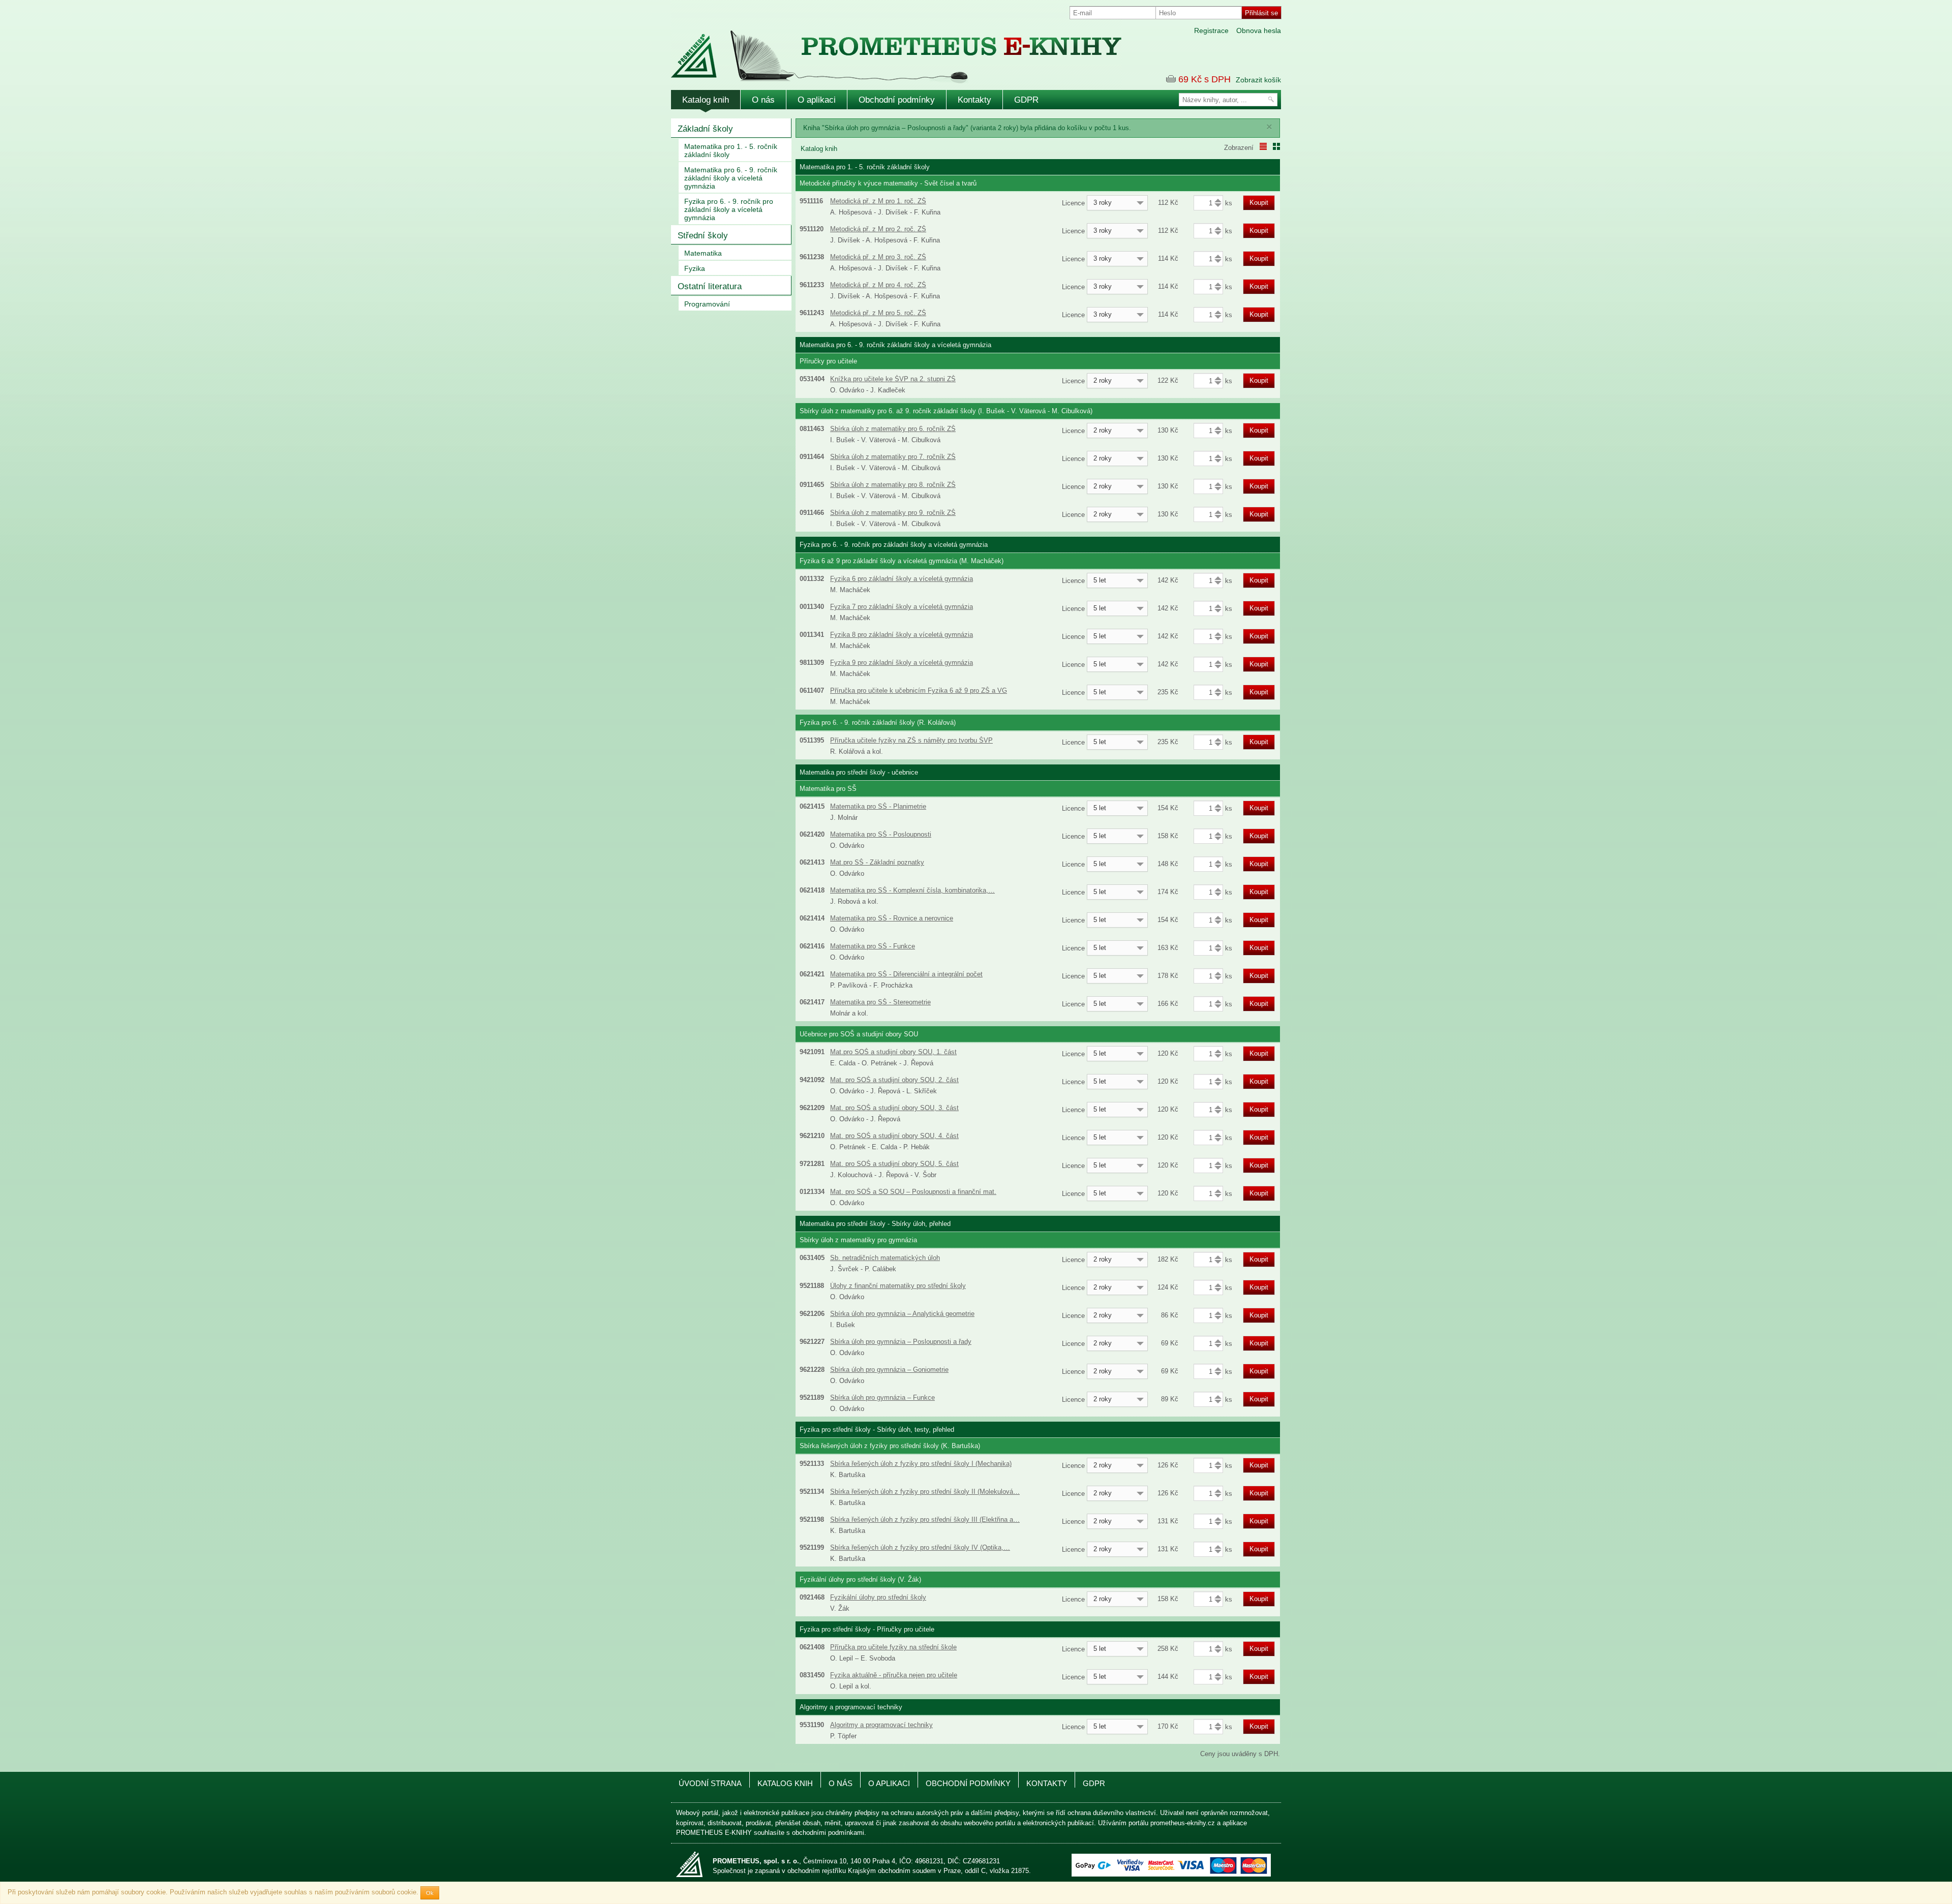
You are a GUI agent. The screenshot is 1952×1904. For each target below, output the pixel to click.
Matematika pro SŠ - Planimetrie (878, 806)
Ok (430, 1893)
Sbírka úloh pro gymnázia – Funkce (882, 1398)
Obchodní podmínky (897, 100)
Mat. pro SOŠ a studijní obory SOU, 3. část (894, 1108)
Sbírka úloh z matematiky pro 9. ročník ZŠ (893, 513)
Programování (707, 304)
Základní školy (705, 129)
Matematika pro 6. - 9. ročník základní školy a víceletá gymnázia (731, 178)
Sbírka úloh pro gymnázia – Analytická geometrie (902, 1314)
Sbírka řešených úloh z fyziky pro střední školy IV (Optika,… (920, 1547)
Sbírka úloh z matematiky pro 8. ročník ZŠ (893, 485)
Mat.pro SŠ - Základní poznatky (877, 862)
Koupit (1259, 203)
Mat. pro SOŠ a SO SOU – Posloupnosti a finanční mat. (913, 1192)
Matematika (703, 253)
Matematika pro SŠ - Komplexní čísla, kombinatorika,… (912, 890)
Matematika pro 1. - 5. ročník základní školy (731, 150)
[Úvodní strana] (874, 50)
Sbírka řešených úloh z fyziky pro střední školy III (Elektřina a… (925, 1519)
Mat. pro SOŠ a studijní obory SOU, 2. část (894, 1080)
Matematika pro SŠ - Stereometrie (880, 1002)
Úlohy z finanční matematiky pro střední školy (898, 1286)
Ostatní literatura (710, 286)
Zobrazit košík (1258, 80)
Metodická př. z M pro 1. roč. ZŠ (878, 201)
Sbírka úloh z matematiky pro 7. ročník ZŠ (893, 457)
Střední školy (703, 236)
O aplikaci (817, 100)
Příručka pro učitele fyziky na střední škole (893, 1647)
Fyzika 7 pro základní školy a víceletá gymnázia (902, 607)
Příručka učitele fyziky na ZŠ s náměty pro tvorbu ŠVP (911, 740)
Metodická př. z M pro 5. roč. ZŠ (878, 313)
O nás (763, 100)
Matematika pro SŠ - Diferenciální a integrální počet (906, 974)
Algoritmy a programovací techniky (881, 1725)
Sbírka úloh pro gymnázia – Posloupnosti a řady (901, 1342)
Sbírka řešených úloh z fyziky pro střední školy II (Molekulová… (925, 1492)
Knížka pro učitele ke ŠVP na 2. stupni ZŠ (893, 379)
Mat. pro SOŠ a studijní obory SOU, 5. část (894, 1164)
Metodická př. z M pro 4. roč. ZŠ (878, 285)
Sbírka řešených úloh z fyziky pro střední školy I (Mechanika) (921, 1464)
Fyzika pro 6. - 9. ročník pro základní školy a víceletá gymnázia (729, 209)
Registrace (1211, 30)
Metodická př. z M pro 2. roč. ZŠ (878, 229)
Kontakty (974, 100)
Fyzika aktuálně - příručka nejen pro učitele (894, 1675)
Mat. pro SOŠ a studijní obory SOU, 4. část (894, 1136)
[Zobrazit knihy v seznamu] (1263, 146)
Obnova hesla (1259, 30)
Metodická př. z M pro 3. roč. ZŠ (878, 257)
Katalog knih (706, 100)
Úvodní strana (710, 1784)
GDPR (1026, 100)
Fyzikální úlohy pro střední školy (878, 1597)
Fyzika (695, 268)
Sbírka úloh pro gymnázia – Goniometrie (889, 1370)
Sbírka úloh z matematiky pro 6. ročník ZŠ (893, 429)
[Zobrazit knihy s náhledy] (1276, 146)
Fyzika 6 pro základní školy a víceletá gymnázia (902, 579)
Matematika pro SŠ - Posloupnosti (881, 834)
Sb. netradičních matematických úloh (885, 1258)
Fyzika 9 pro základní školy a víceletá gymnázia (902, 663)
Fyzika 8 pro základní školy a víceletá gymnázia (902, 635)
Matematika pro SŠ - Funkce (873, 946)
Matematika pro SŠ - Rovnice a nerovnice (892, 918)
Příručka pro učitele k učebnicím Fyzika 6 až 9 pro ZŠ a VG (919, 690)
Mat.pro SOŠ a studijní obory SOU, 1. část (893, 1052)
